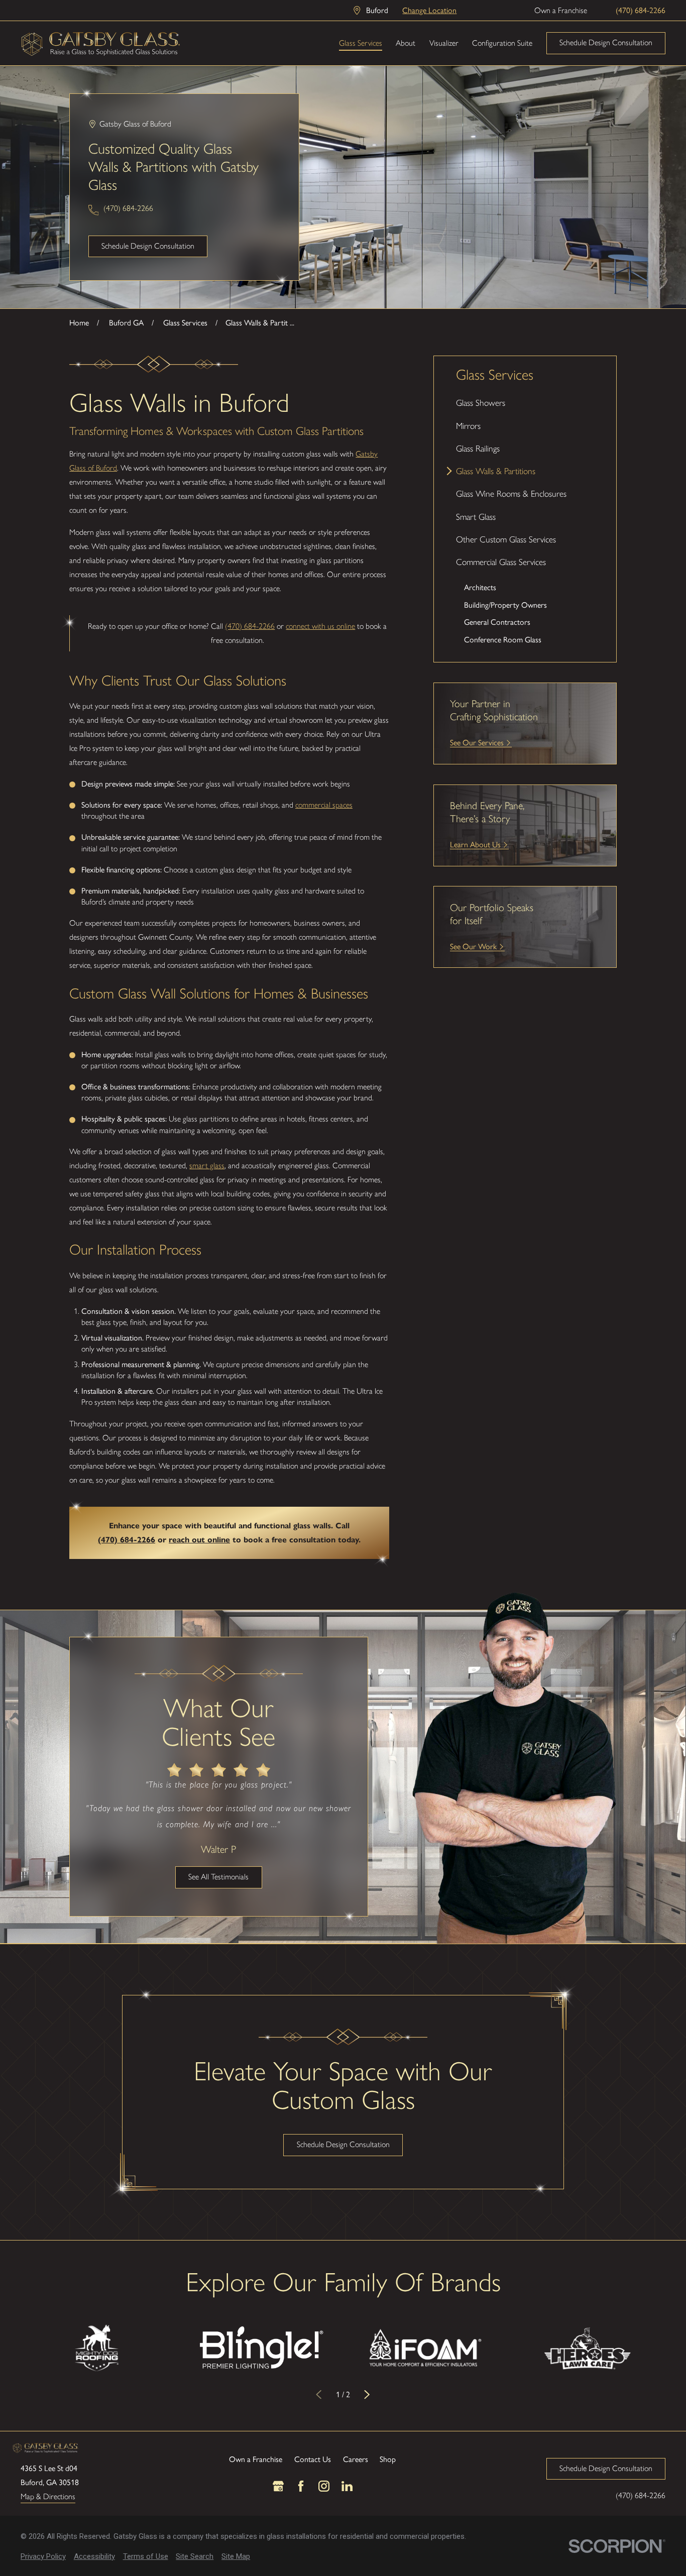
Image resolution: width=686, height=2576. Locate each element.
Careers (356, 2459)
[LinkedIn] (347, 2486)
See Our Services (477, 742)
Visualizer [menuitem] (444, 43)
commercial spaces (324, 805)
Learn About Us (475, 844)
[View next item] (367, 2395)
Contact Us (313, 2459)
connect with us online (320, 626)
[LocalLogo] (101, 43)
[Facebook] (301, 2486)
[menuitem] (525, 403)
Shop (388, 2459)
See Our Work (473, 946)
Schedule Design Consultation (606, 42)
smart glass (207, 1165)
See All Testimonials (218, 1877)
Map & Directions (48, 2497)
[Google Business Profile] (278, 2486)
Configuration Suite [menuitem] (502, 43)
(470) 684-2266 (641, 10)
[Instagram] (324, 2486)
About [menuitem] (406, 43)
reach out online (199, 1540)
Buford (377, 10)
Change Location (429, 10)
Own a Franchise (561, 10)
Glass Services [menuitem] (361, 43)
